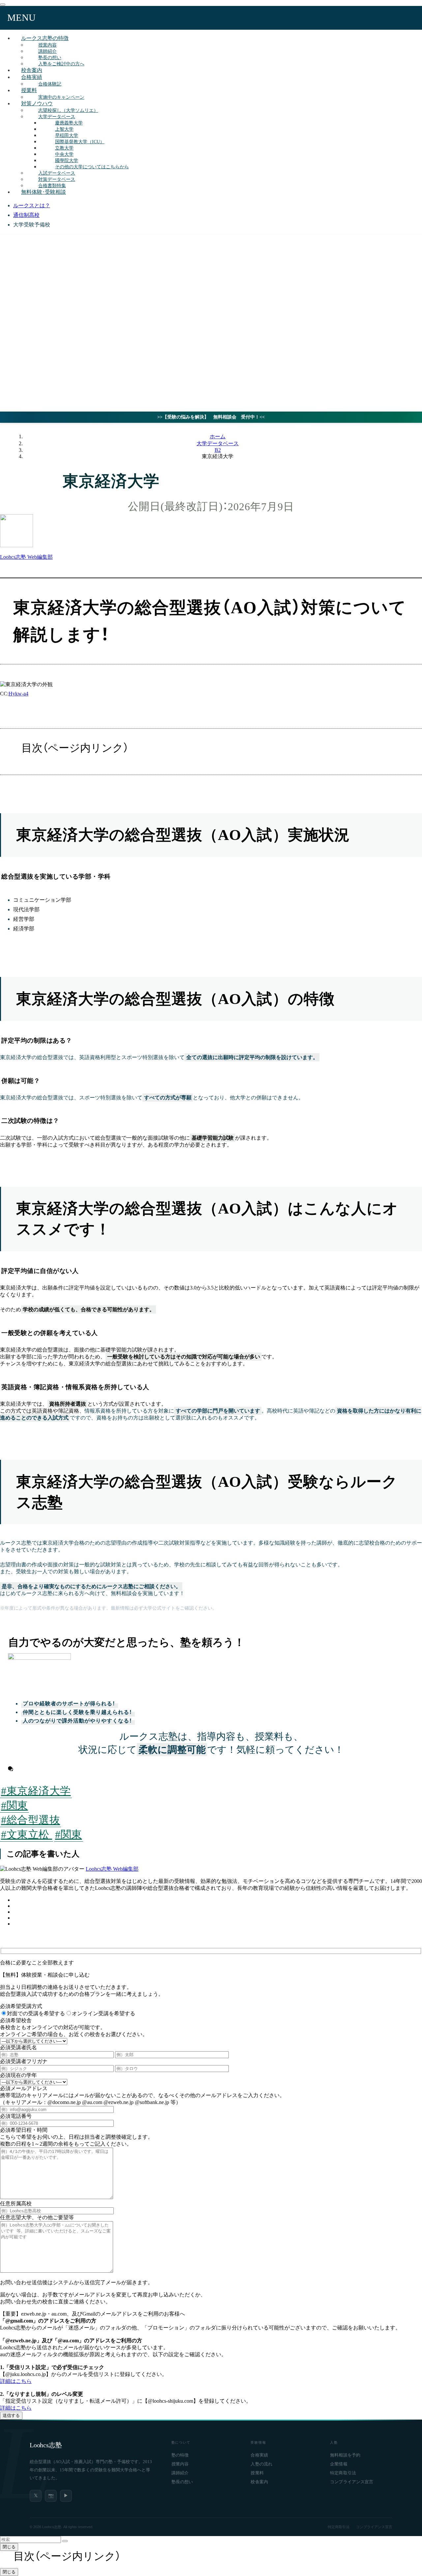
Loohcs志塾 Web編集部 (112, 1869)
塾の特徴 (180, 2455)
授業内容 (180, 2464)
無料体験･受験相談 (44, 192)
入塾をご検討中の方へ (61, 64)
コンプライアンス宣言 (352, 2482)
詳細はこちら (16, 2381)
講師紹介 (180, 2473)
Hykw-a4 (18, 694)
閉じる (9, 2547)
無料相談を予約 (345, 2455)
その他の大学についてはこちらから (92, 167)
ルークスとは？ (32, 205)
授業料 (29, 90)
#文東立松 (27, 1834)
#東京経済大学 (36, 1791)
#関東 (15, 1805)
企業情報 (339, 2464)
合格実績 (32, 77)
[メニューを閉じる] (3, 5)
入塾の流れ (261, 2464)
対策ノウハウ (37, 103)
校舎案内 (259, 2482)
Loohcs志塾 (46, 2445)
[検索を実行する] (65, 2541)
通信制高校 (26, 215)
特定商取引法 (343, 2473)
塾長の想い (182, 2482)
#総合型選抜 (30, 1820)
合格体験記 (50, 84)
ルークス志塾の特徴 (45, 38)
